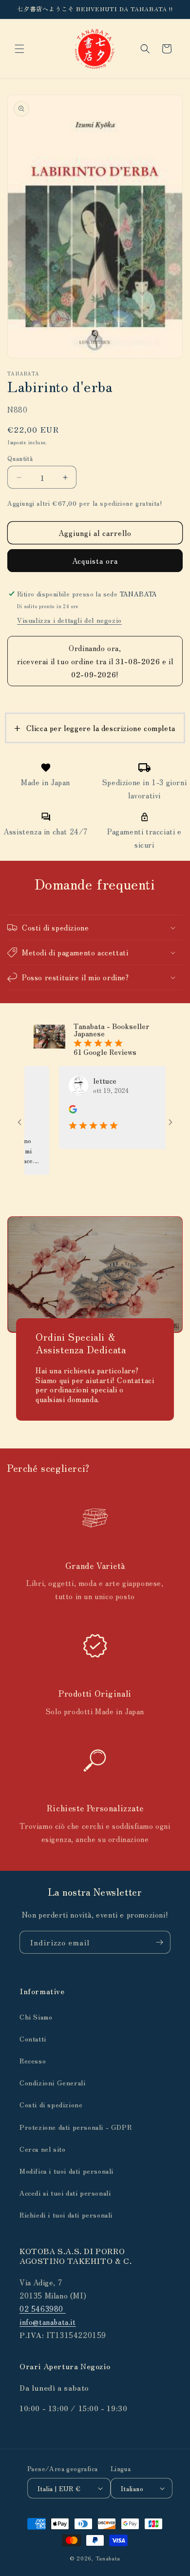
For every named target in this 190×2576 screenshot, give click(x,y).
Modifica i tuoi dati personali (66, 2171)
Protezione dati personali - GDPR (76, 2127)
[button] (19, 49)
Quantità (20, 458)
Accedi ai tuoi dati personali (65, 2193)
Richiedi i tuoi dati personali (66, 2215)
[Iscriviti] (159, 1942)
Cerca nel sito (42, 2149)
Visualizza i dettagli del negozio (69, 620)
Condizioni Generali (52, 2082)
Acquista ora (95, 561)
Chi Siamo (36, 2017)
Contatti (33, 2039)
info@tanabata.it (48, 2322)
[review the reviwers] (56, 1110)
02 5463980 (43, 2308)
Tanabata (108, 2558)
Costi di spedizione (51, 2104)
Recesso (33, 2061)
